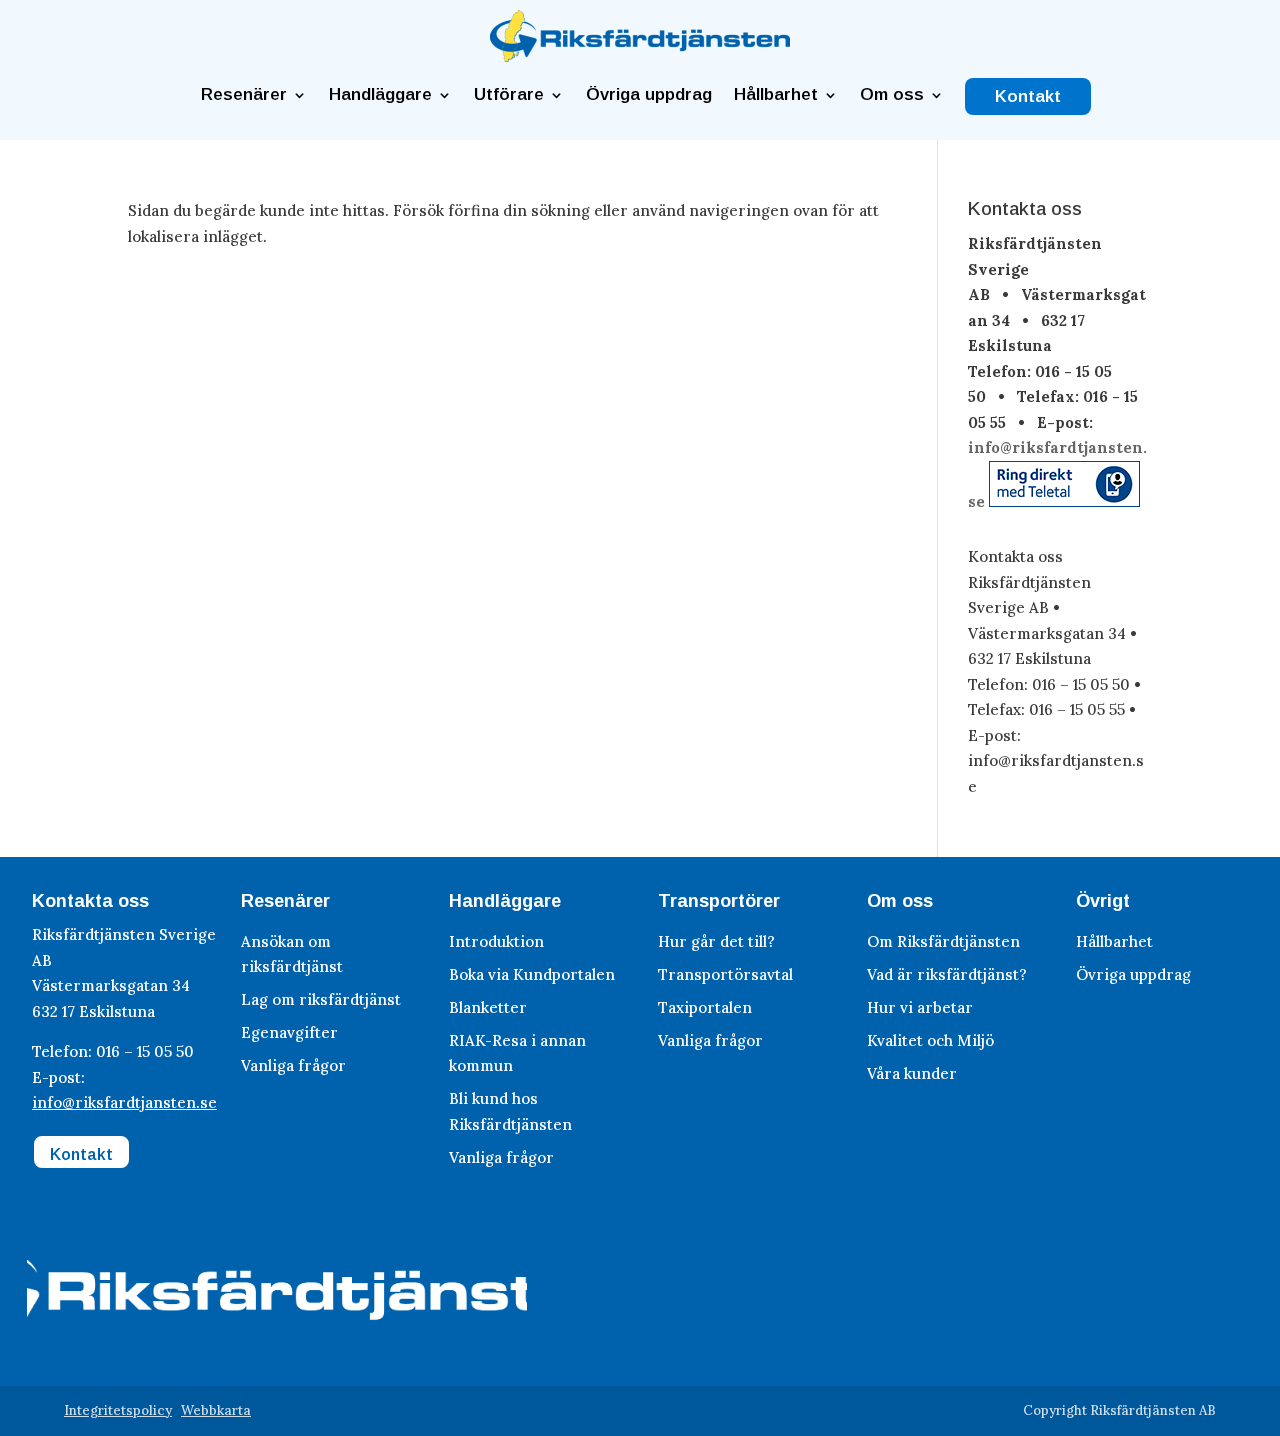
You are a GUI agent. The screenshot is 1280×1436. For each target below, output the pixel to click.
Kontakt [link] (1028, 97)
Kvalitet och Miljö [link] (930, 1040)
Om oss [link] (892, 95)
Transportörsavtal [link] (725, 974)
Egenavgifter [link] (289, 1032)
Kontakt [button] (81, 1154)
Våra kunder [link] (912, 1073)
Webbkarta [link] (216, 1410)
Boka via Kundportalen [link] (532, 974)
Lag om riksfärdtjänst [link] (321, 999)
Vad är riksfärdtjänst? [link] (947, 974)
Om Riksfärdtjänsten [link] (943, 941)
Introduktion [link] (496, 941)
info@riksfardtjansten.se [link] (124, 1102)
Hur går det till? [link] (716, 941)
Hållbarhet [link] (776, 95)
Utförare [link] (509, 95)
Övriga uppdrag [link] (649, 95)
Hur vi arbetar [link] (920, 1007)
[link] (640, 56)
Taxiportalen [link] (705, 1007)
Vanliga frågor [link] (293, 1065)
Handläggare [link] (380, 95)
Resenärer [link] (244, 95)
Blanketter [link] (488, 1007)
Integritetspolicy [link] (118, 1410)
